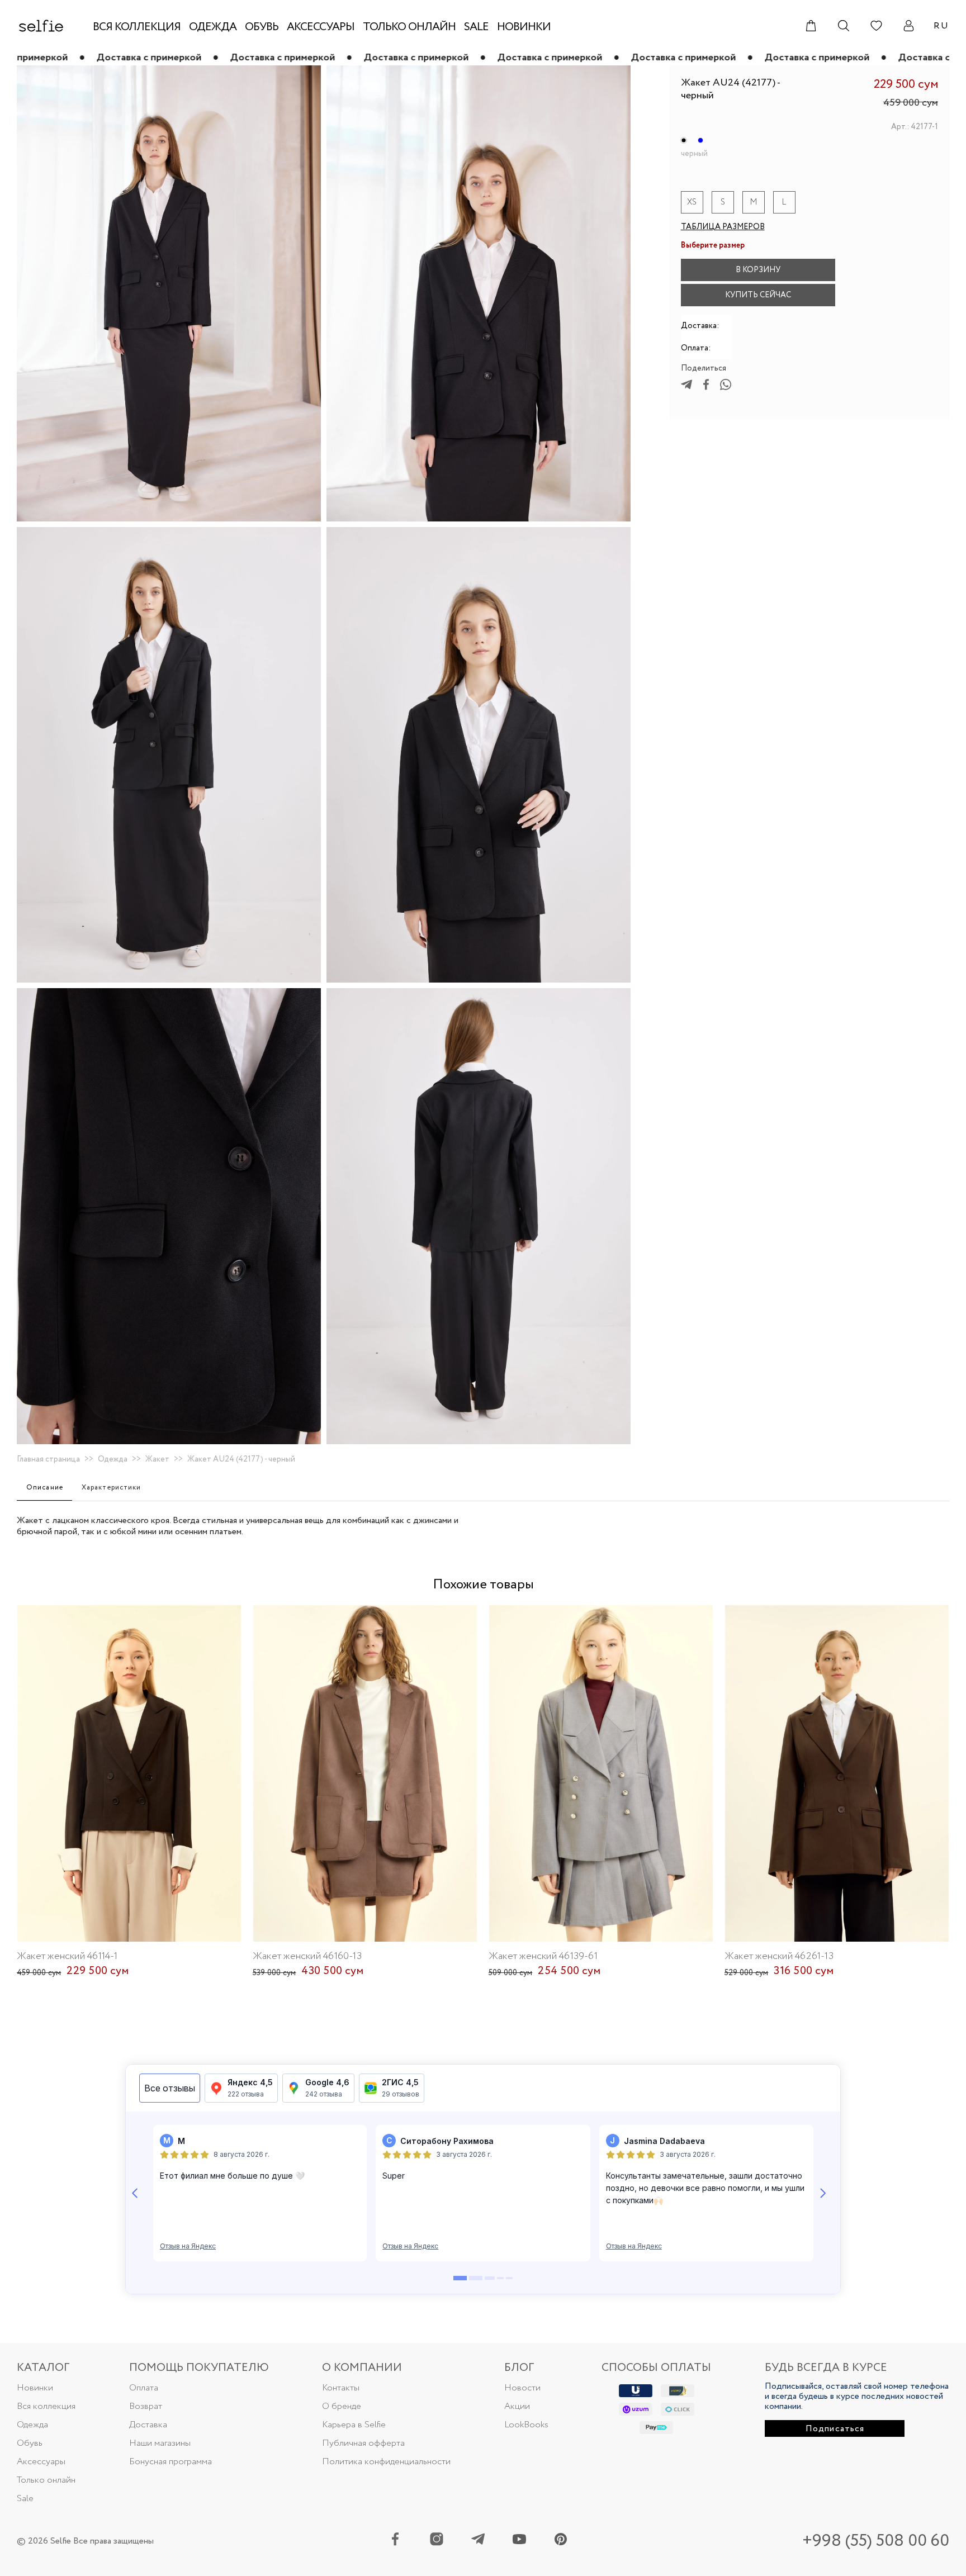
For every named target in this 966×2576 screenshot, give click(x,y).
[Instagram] (437, 2541)
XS (692, 202)
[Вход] (908, 26)
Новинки (35, 2388)
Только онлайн (46, 2480)
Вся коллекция (46, 2406)
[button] (851, 270)
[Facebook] (395, 2541)
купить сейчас (758, 295)
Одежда (113, 1459)
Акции (517, 2406)
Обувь (30, 2443)
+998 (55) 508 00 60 (876, 2541)
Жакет (157, 1459)
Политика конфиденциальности (386, 2462)
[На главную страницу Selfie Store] (41, 26)
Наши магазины (160, 2443)
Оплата (144, 2388)
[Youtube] (519, 2541)
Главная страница (48, 1459)
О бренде (342, 2406)
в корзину (758, 270)
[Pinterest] (561, 2541)
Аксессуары (41, 2462)
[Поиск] (844, 26)
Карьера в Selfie (354, 2425)
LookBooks (526, 2425)
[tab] (44, 1488)
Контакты (341, 2388)
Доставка (148, 2425)
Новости (522, 2388)
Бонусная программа (171, 2462)
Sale (25, 2499)
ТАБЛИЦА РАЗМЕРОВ (723, 227)
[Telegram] (478, 2541)
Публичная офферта (363, 2443)
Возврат (146, 2406)
